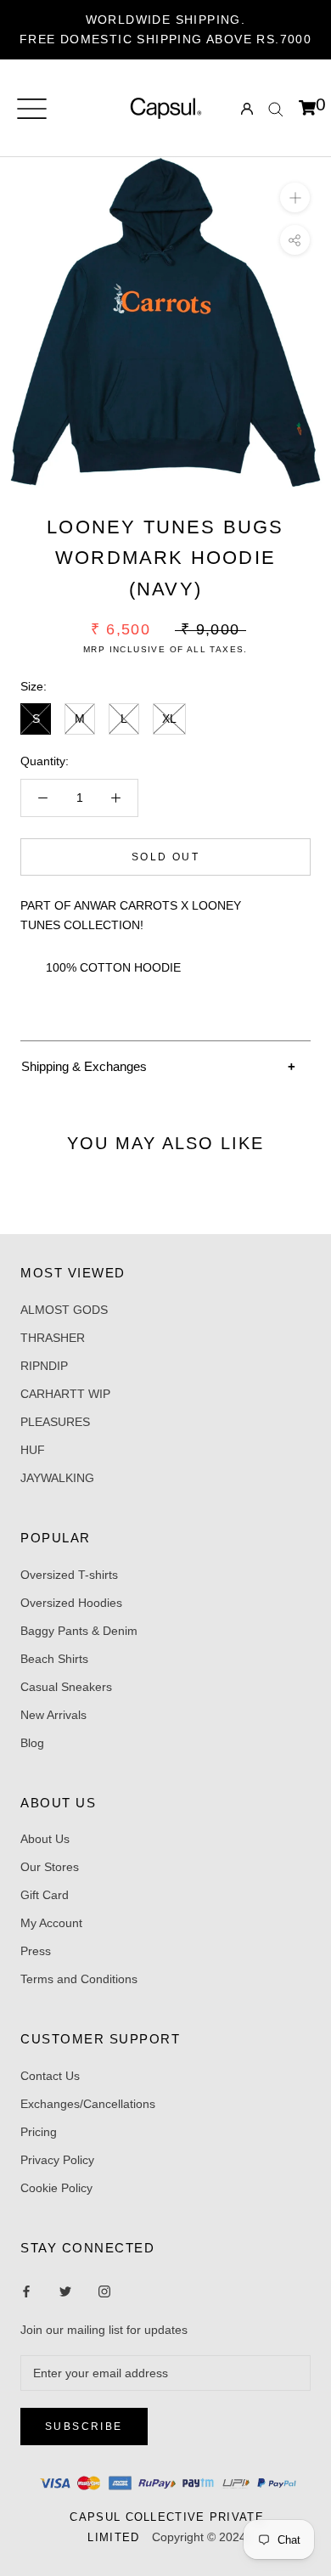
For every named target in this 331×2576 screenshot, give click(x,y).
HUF (33, 1450)
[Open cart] (307, 109)
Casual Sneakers (66, 1687)
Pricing (39, 2132)
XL (169, 719)
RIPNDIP (44, 1366)
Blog (32, 1743)
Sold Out (165, 857)
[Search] (276, 108)
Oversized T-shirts (69, 1575)
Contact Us (50, 2076)
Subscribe (84, 2427)
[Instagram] (65, 2291)
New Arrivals (53, 1715)
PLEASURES (55, 1422)
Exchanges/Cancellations (88, 2104)
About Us (45, 1839)
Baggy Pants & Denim (79, 1631)
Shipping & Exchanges (84, 1066)
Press (36, 1951)
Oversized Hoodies (71, 1603)
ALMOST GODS (64, 1310)
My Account (51, 1923)
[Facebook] (26, 2291)
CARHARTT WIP (65, 1394)
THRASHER (53, 1338)
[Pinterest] (104, 2291)
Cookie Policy (56, 2188)
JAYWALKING (57, 1478)
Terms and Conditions (79, 1979)
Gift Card (45, 1895)
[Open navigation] (32, 109)
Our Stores (50, 1867)
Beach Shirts (54, 1659)
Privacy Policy (57, 2160)
